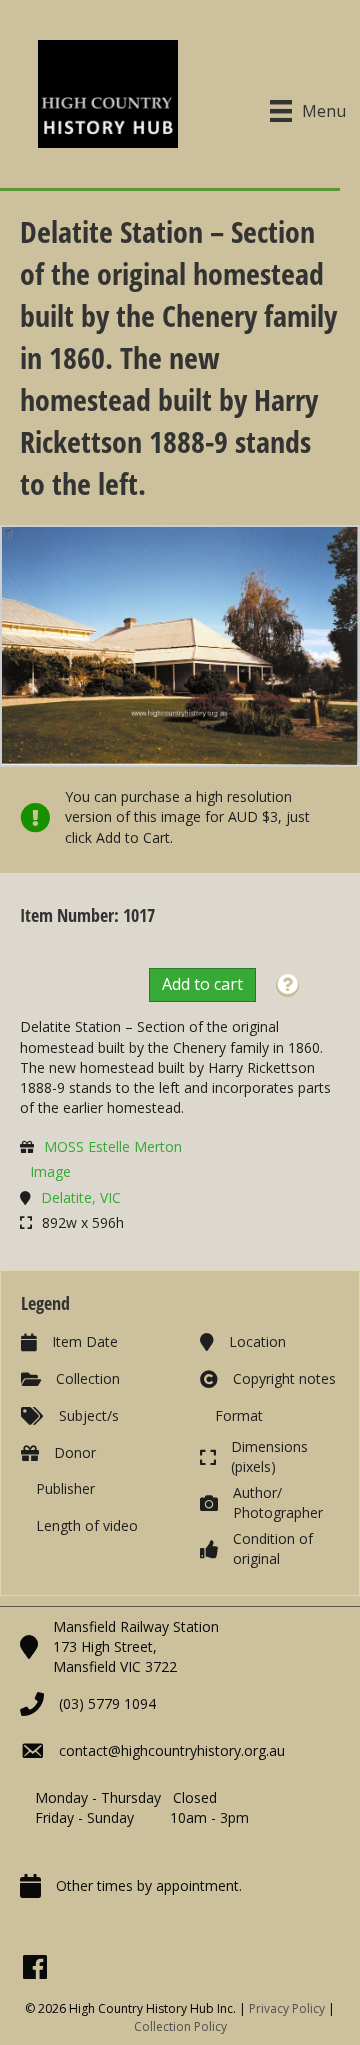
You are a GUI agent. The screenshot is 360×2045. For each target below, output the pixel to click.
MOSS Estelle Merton (113, 1146)
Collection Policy (180, 2026)
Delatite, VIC (81, 1197)
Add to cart (202, 984)
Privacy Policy (287, 2008)
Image (50, 1171)
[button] (287, 985)
